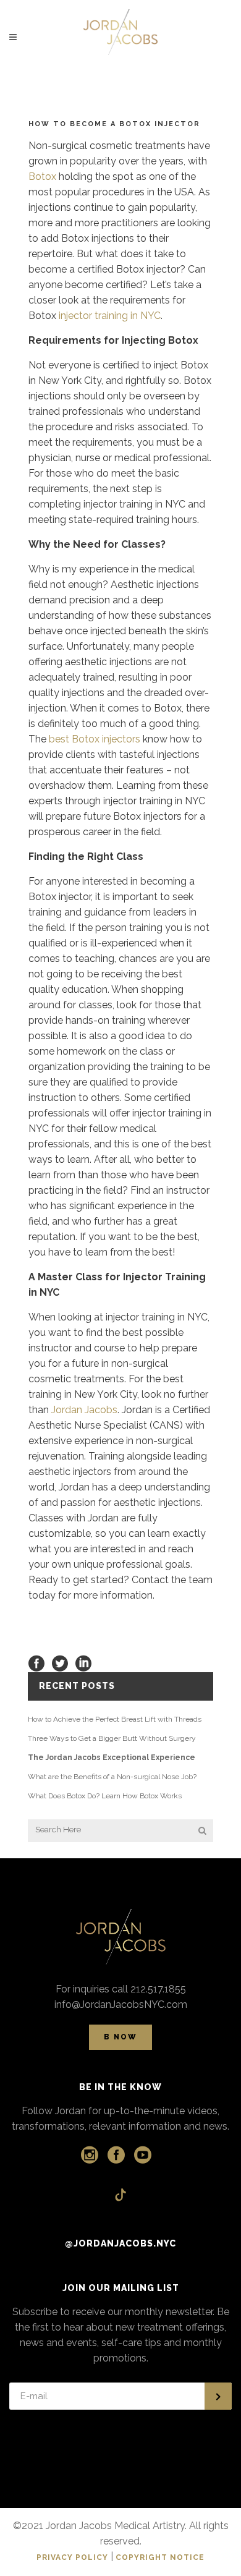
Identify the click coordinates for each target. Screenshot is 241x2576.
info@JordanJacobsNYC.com (121, 2004)
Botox (42, 176)
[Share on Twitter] (60, 1663)
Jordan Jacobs (84, 1410)
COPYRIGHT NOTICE (160, 2557)
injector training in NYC (110, 316)
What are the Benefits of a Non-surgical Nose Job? (112, 1777)
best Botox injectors (95, 739)
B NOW (120, 2037)
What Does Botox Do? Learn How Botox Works (105, 1796)
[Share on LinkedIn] (83, 1663)
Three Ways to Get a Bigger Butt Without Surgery (112, 1738)
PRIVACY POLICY (72, 2557)
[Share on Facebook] (36, 1663)
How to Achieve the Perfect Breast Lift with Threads (115, 1719)
